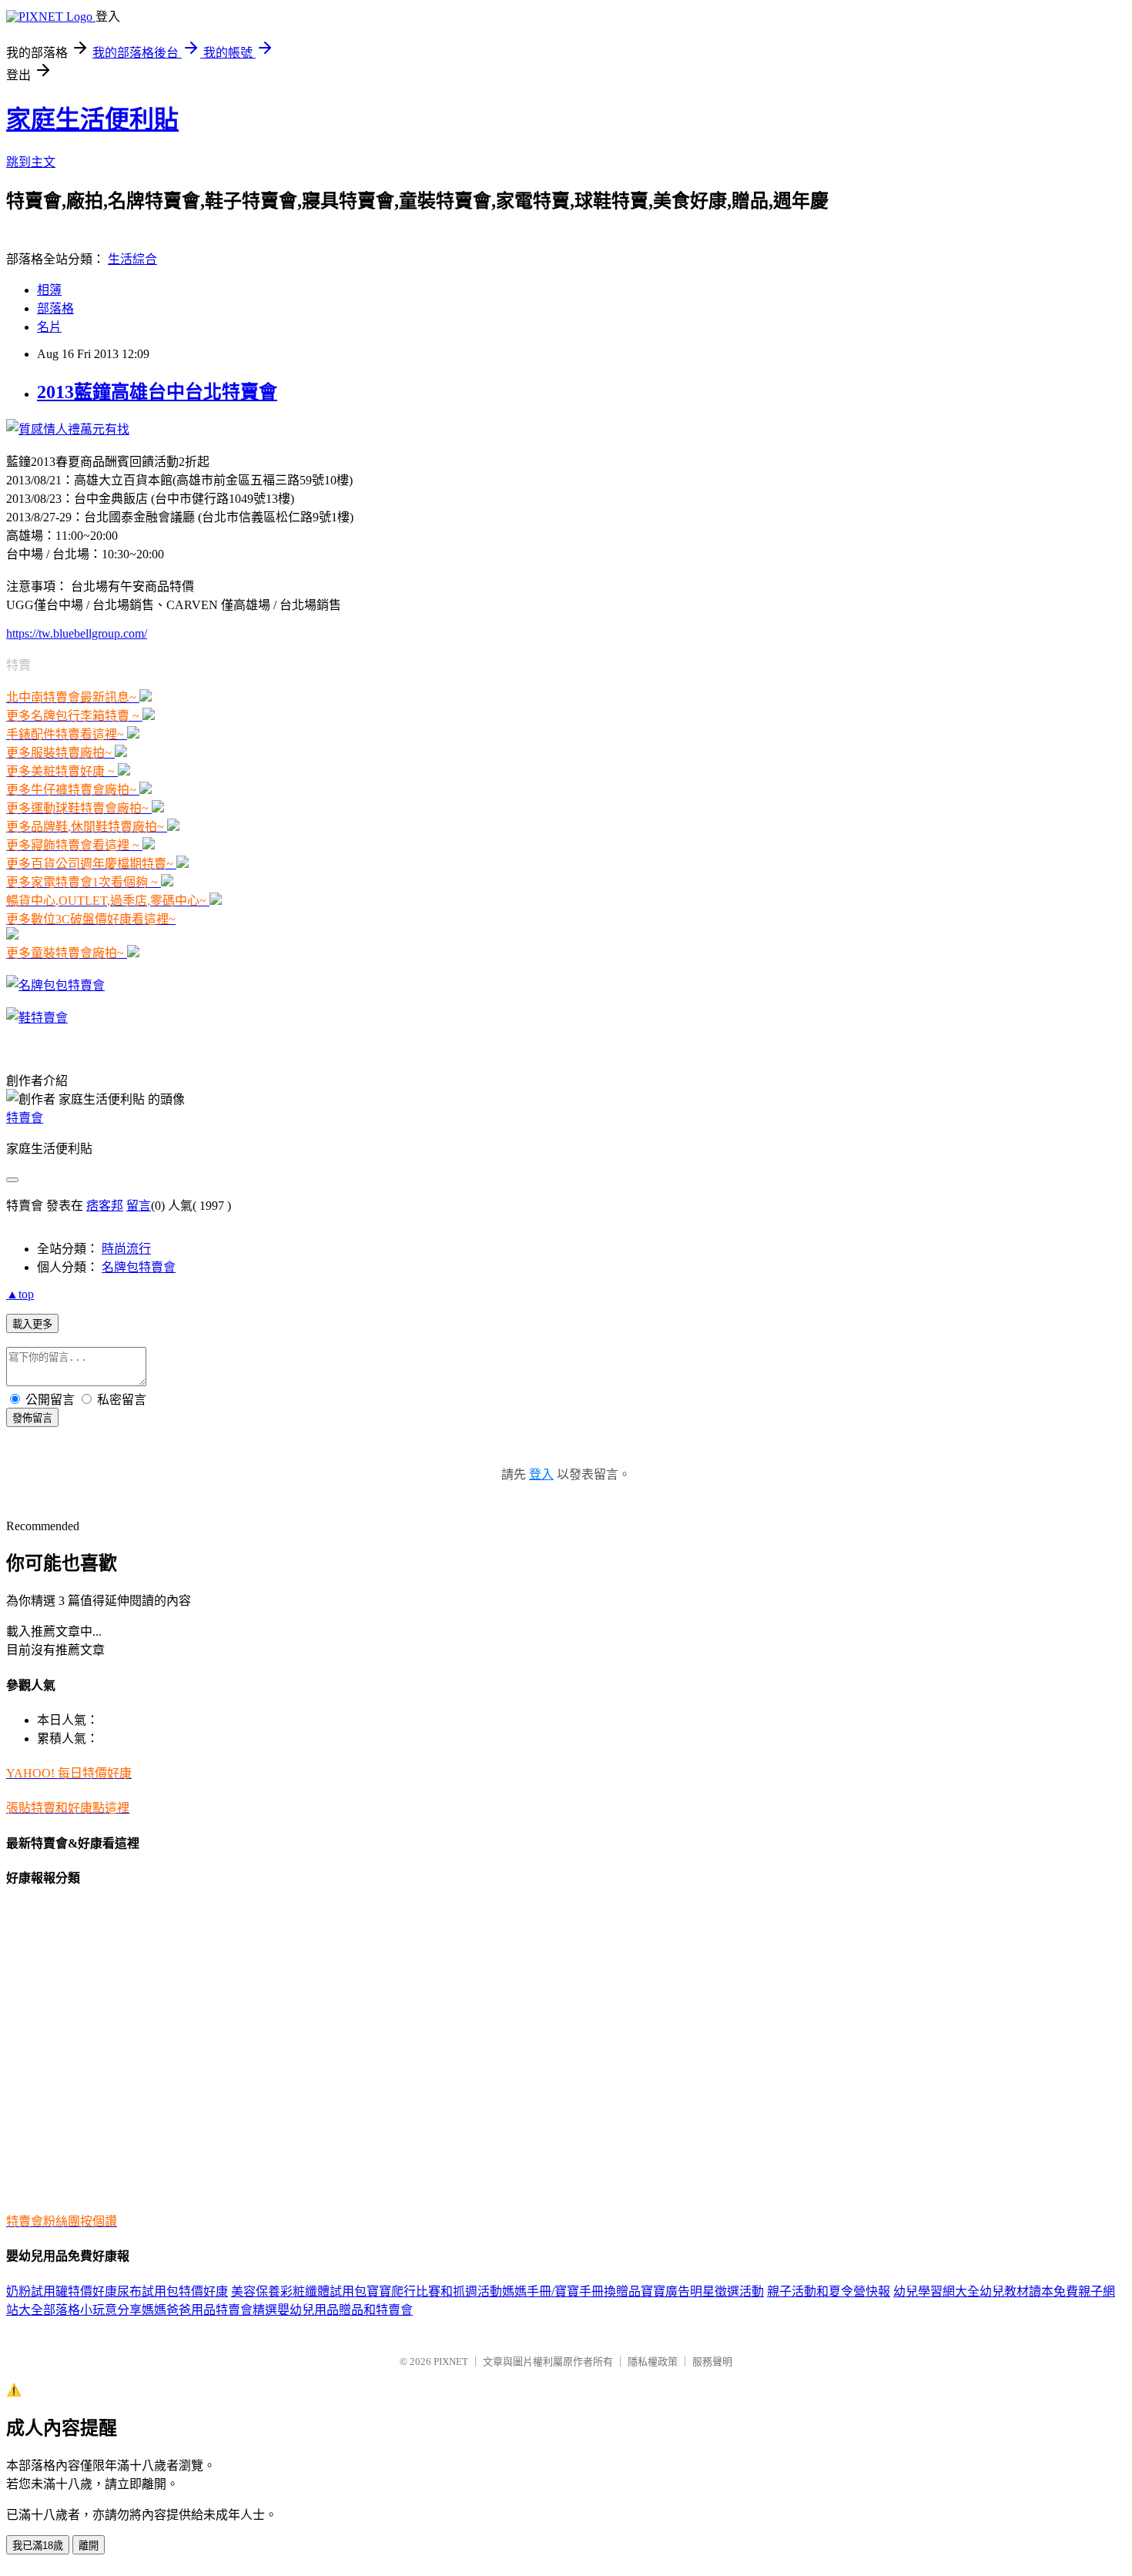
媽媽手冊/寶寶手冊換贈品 (571, 2291)
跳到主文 (31, 162)
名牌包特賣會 (139, 1267)
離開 (89, 2546)
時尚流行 (126, 1249)
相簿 (49, 290)
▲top (20, 1294)
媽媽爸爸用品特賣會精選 (209, 2310)
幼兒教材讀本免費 (1029, 2291)
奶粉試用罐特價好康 (62, 2291)
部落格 (55, 308)
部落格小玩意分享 (92, 2310)
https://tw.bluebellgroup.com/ (77, 633)
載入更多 (32, 1324)
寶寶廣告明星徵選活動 (702, 2291)
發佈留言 (32, 1418)
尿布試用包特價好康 (172, 2291)
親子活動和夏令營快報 (829, 2291)
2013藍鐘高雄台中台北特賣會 (157, 392)
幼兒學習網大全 (936, 2291)
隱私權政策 (653, 2362)
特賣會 (25, 1118)
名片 (49, 327)
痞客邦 (105, 1206)
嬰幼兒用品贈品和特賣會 (345, 2310)
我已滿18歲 (38, 2546)
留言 (139, 1206)
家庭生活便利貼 (92, 119)
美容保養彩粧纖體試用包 (299, 2291)
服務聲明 (712, 2362)
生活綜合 (132, 259)
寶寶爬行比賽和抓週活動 (434, 2291)
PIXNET (451, 2362)
